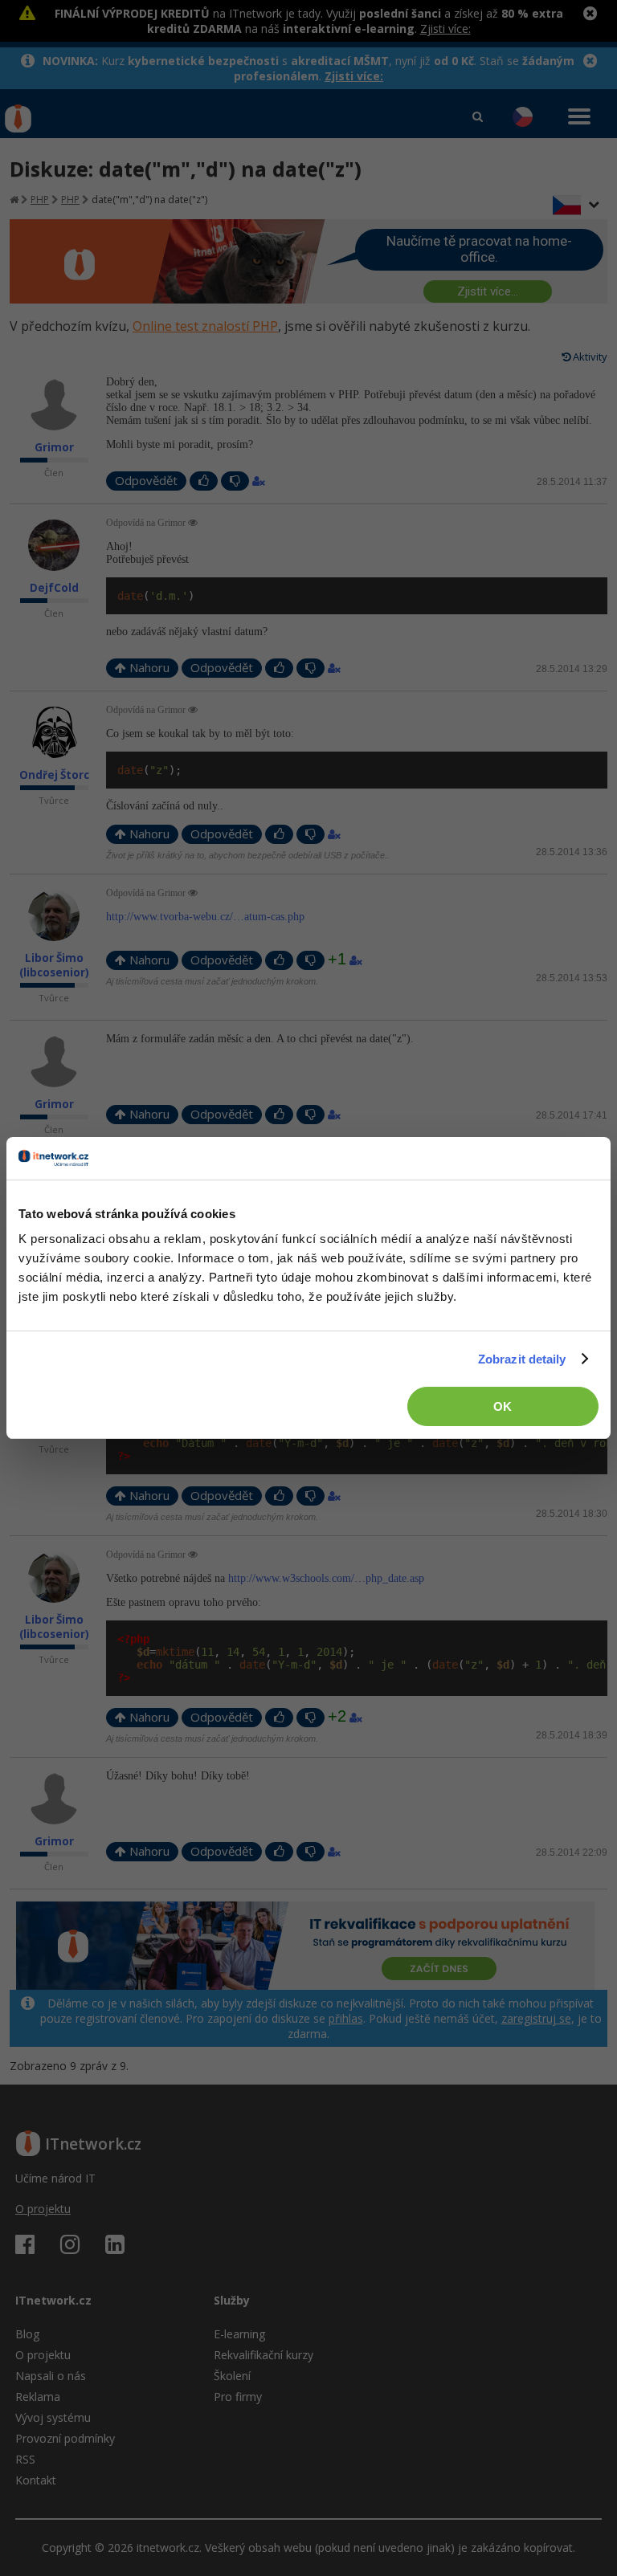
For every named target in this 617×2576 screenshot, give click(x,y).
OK (503, 1406)
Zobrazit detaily (522, 1359)
